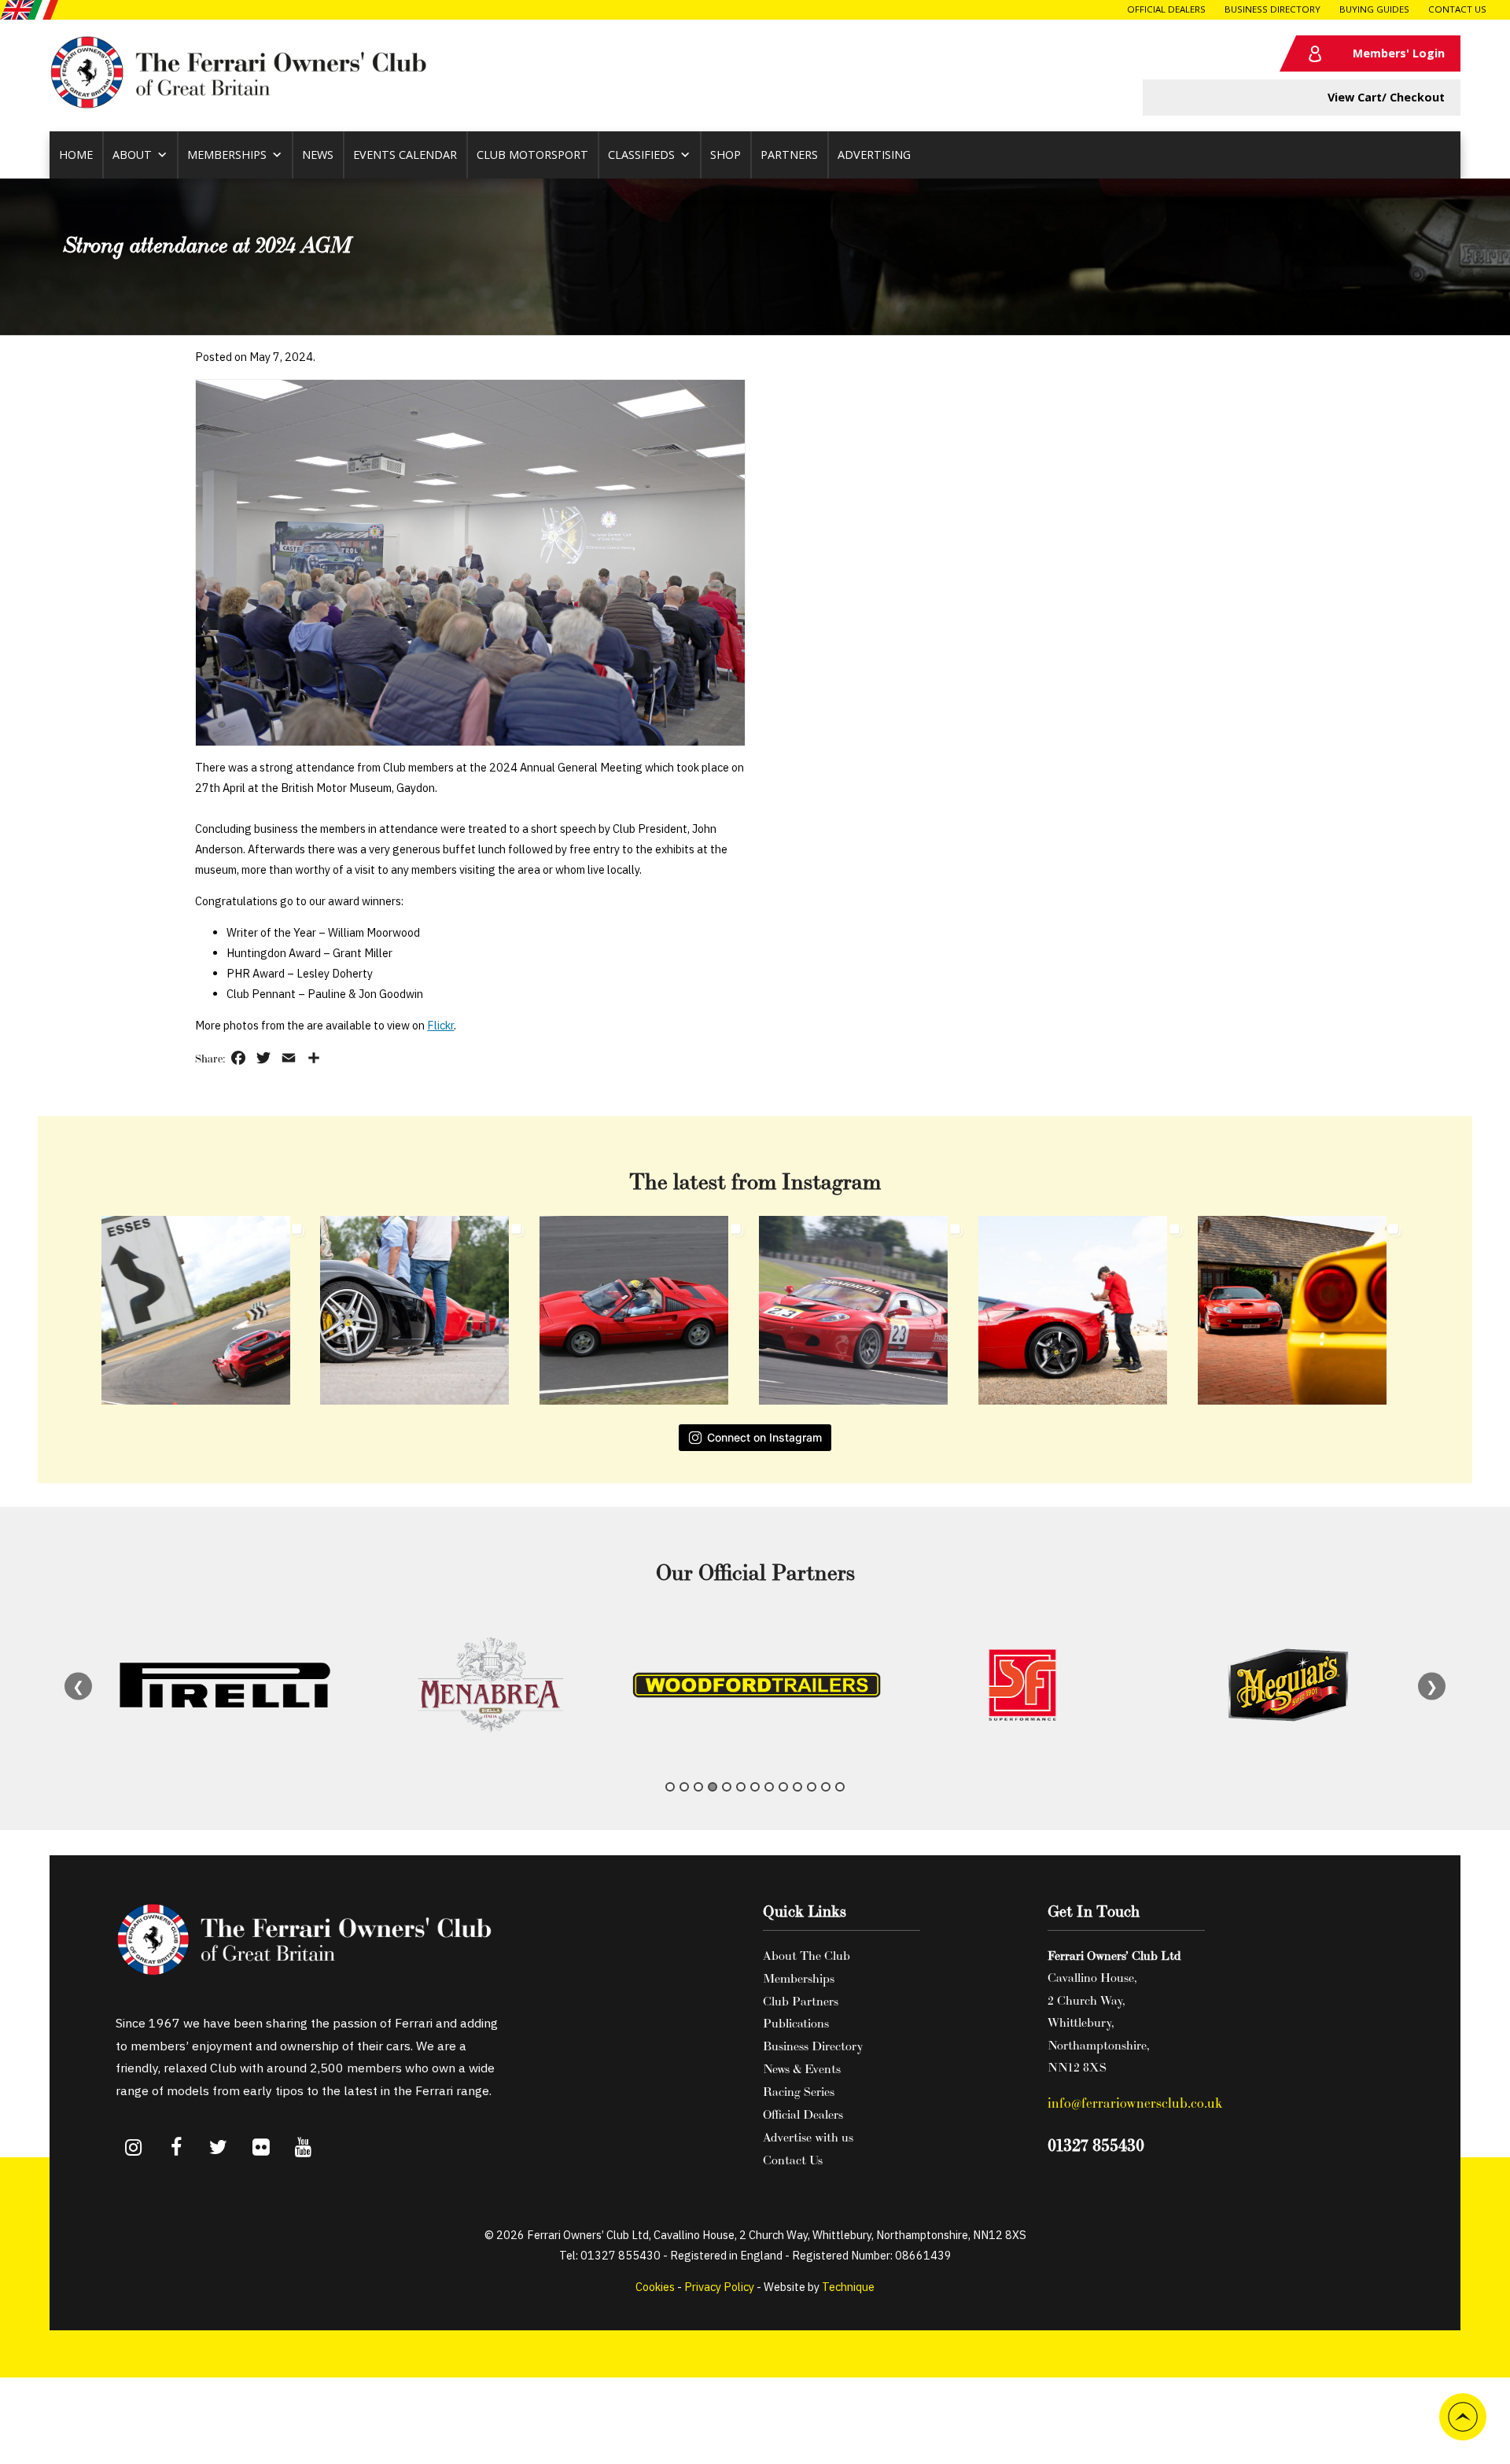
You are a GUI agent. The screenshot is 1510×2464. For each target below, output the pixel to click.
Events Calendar (405, 155)
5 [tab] (727, 1787)
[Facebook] (176, 2149)
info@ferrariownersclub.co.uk (1135, 2103)
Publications (796, 2023)
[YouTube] (304, 2149)
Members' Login (1399, 53)
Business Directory (1272, 9)
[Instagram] (134, 2149)
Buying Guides (1374, 9)
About (132, 155)
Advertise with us (808, 2137)
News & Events (802, 2068)
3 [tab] (698, 1787)
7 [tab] (755, 1787)
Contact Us (1457, 9)
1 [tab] (670, 1787)
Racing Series (799, 2091)
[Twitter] (219, 2149)
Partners (789, 155)
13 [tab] (840, 1787)
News (318, 155)
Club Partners (801, 2001)
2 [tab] (684, 1787)
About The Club (807, 1955)
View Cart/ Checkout (1386, 97)
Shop (726, 155)
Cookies (655, 2287)
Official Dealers (1166, 9)
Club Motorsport (532, 155)
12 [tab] (826, 1787)
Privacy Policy (719, 2287)
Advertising (874, 155)
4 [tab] (713, 1787)
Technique (848, 2287)
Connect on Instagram (764, 1437)
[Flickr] (261, 2149)
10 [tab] (797, 1787)
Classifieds (641, 155)
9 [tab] (783, 1787)
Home (76, 155)
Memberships (227, 155)
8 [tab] (769, 1787)
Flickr (440, 1025)
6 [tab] (741, 1787)
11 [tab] (812, 1787)
